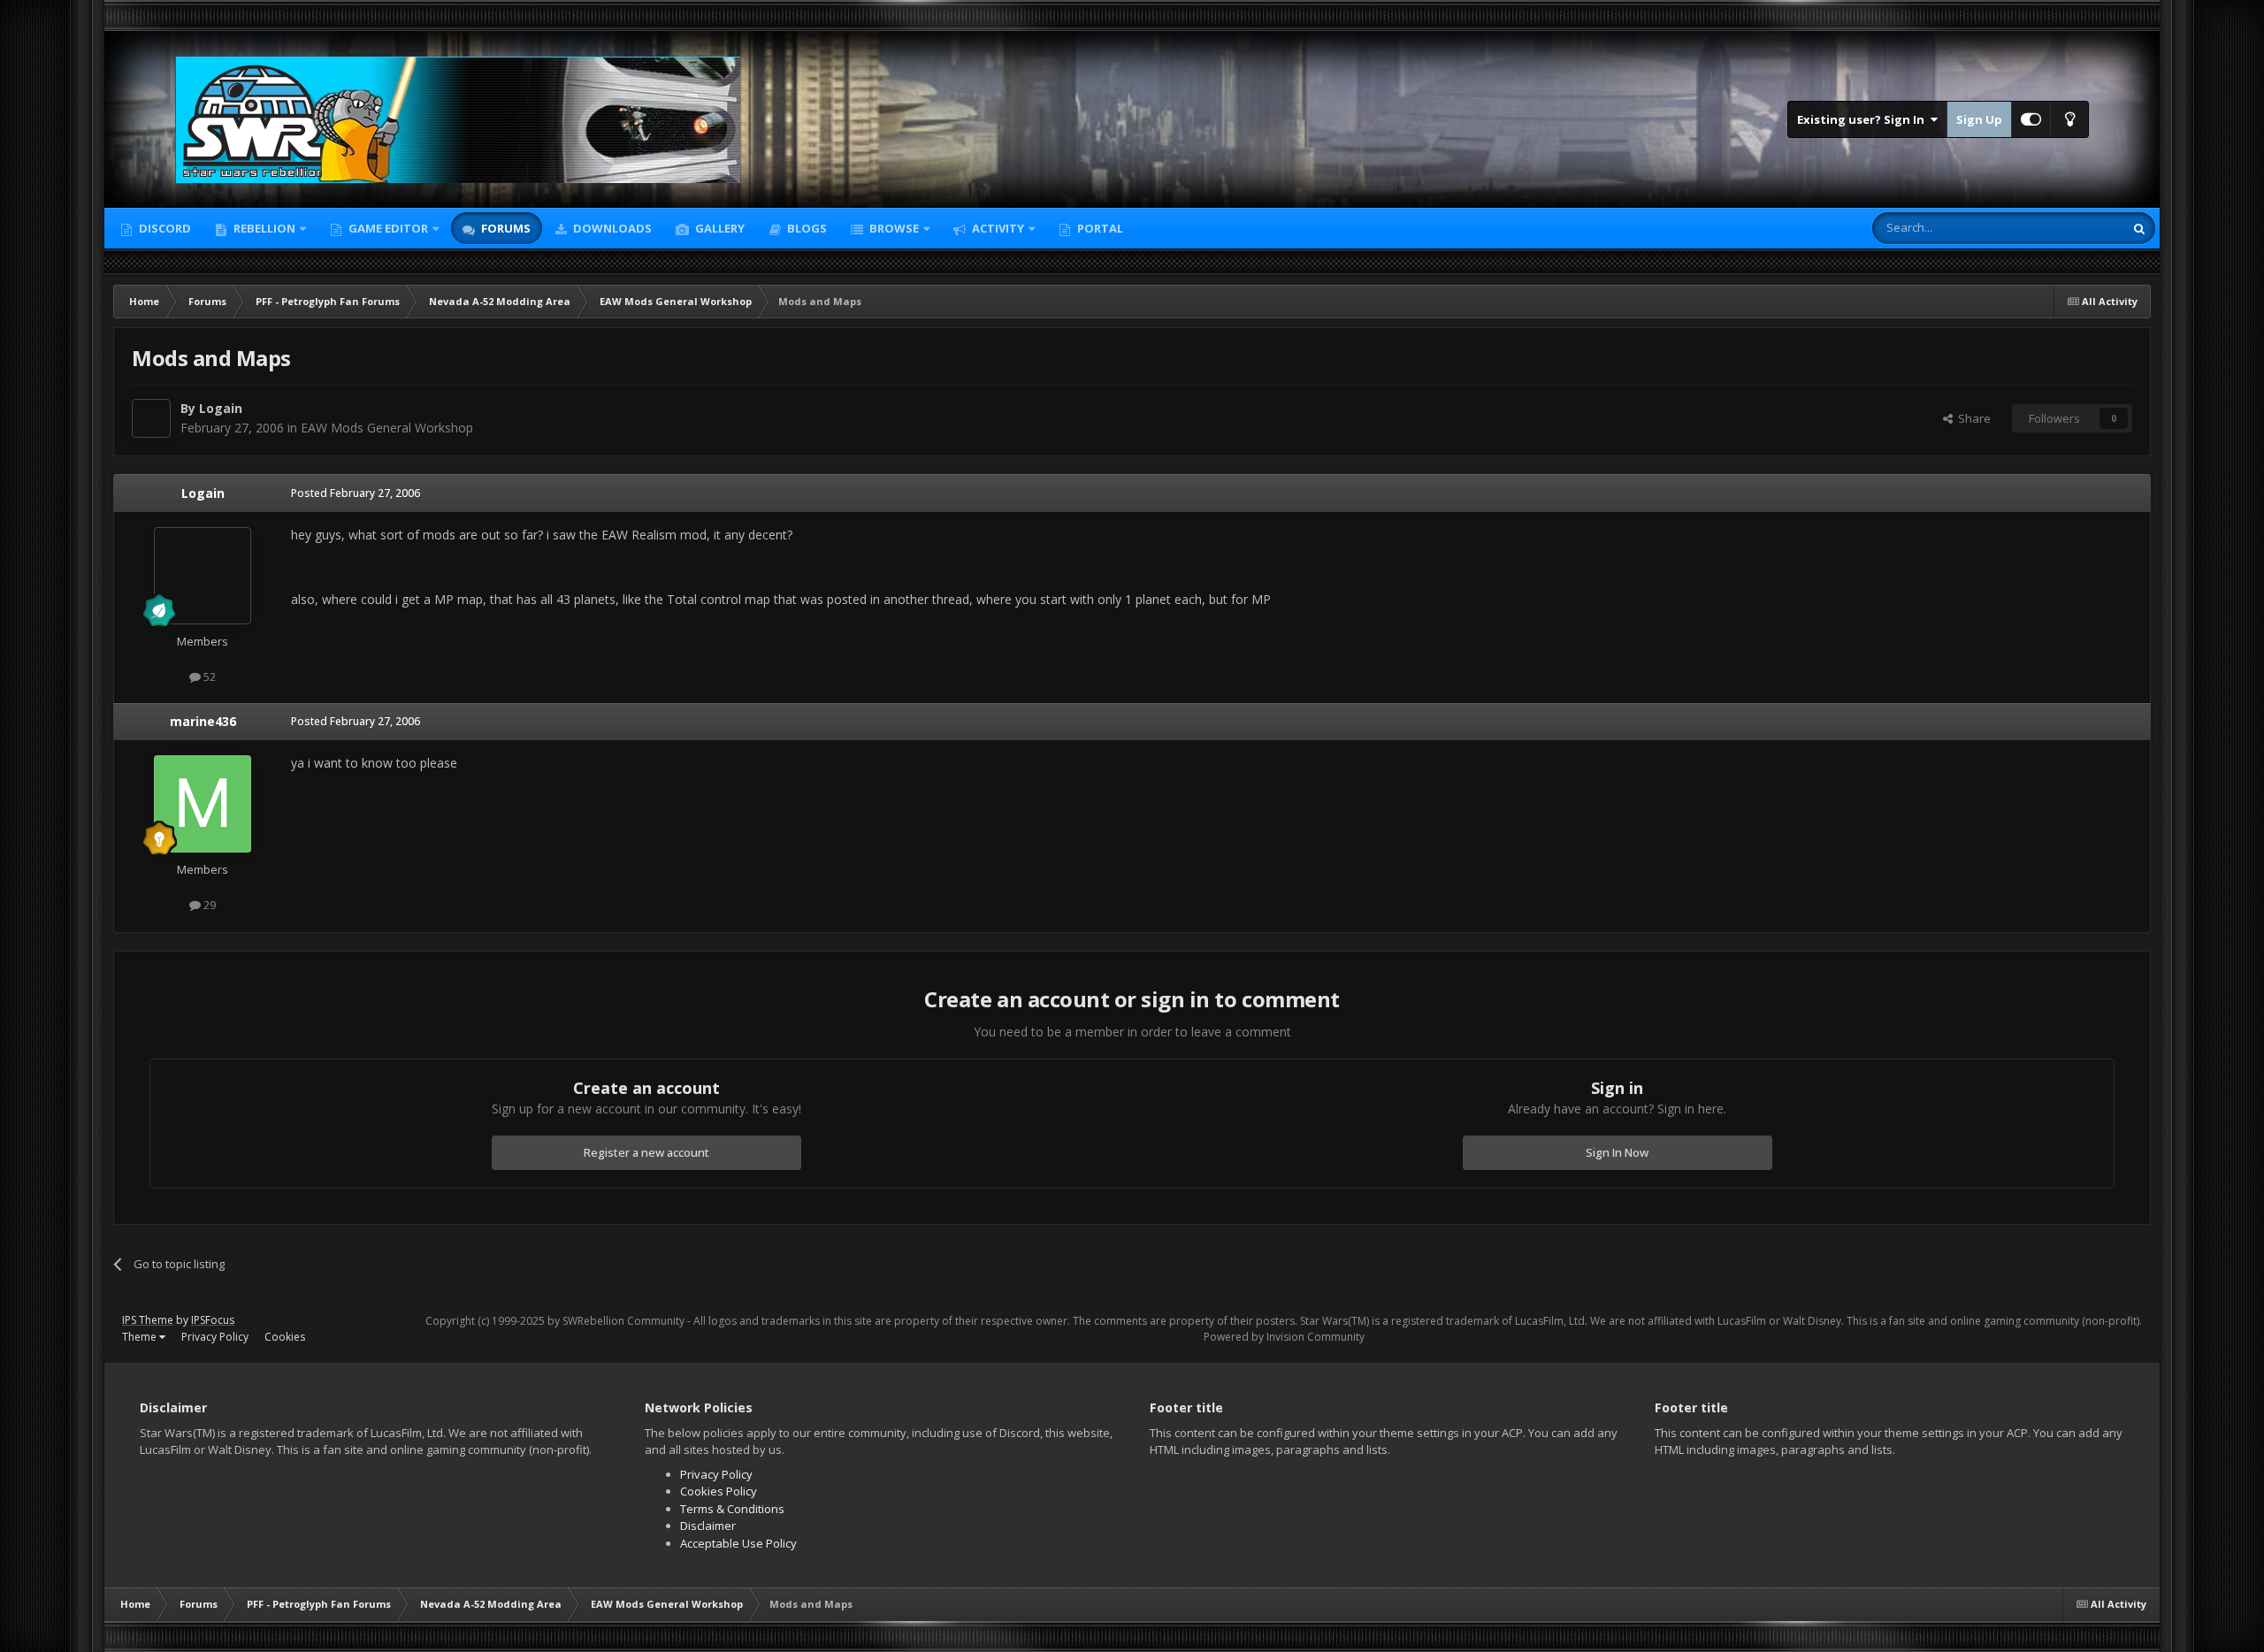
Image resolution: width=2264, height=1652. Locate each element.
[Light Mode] (2069, 119)
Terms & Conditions (732, 1509)
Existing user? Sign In (1863, 119)
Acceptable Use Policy (738, 1543)
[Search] (2139, 228)
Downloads (611, 228)
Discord (164, 228)
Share (1972, 418)
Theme (141, 1337)
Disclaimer (708, 1526)
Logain (221, 408)
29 (208, 905)
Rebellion (263, 228)
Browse (893, 228)
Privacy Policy (215, 1337)
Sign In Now (1617, 1152)
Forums (505, 228)
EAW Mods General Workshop (387, 428)
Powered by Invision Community (1284, 1337)
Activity (997, 228)
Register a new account (646, 1152)
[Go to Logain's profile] (151, 418)
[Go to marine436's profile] (203, 804)
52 (208, 677)
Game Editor (388, 228)
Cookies (285, 1337)
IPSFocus (213, 1320)
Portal (1099, 228)
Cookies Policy (719, 1491)
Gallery (719, 228)
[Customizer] (2031, 119)
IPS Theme (148, 1320)
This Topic (2074, 228)
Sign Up (1979, 119)
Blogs (806, 228)
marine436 (203, 721)
